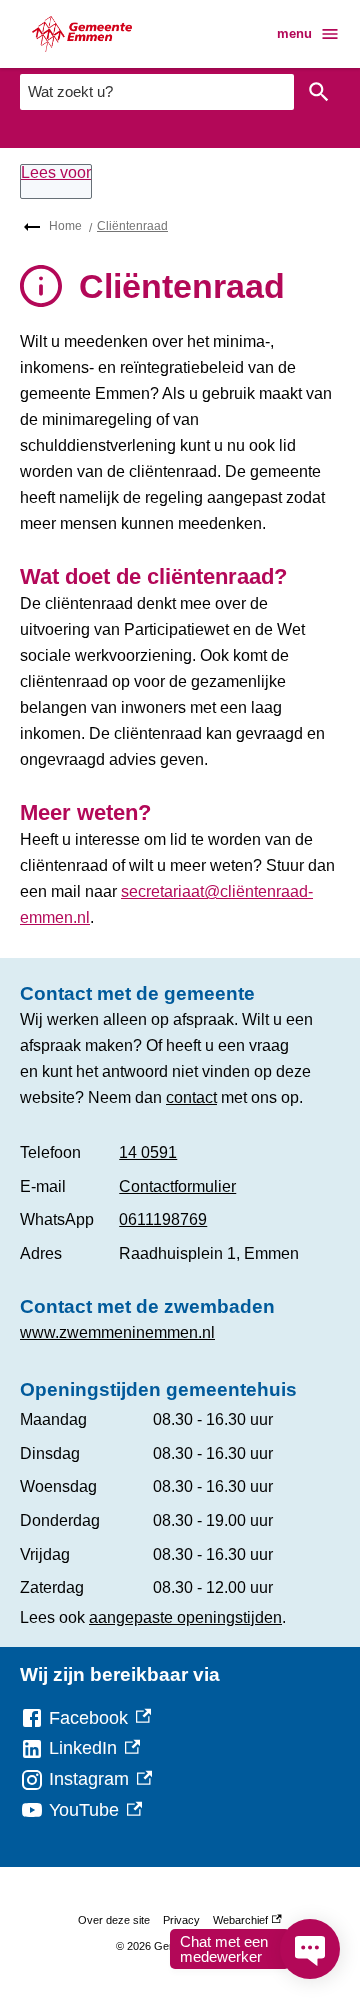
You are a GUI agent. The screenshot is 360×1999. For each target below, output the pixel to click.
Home (65, 226)
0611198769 (163, 1219)
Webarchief (244, 1923)
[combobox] (157, 91)
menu (294, 33)
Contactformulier (177, 1186)
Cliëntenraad (132, 226)
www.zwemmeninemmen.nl (117, 1332)
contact (191, 1097)
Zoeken (319, 92)
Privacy (181, 1920)
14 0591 (148, 1152)
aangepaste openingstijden (185, 1617)
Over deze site (114, 1920)
